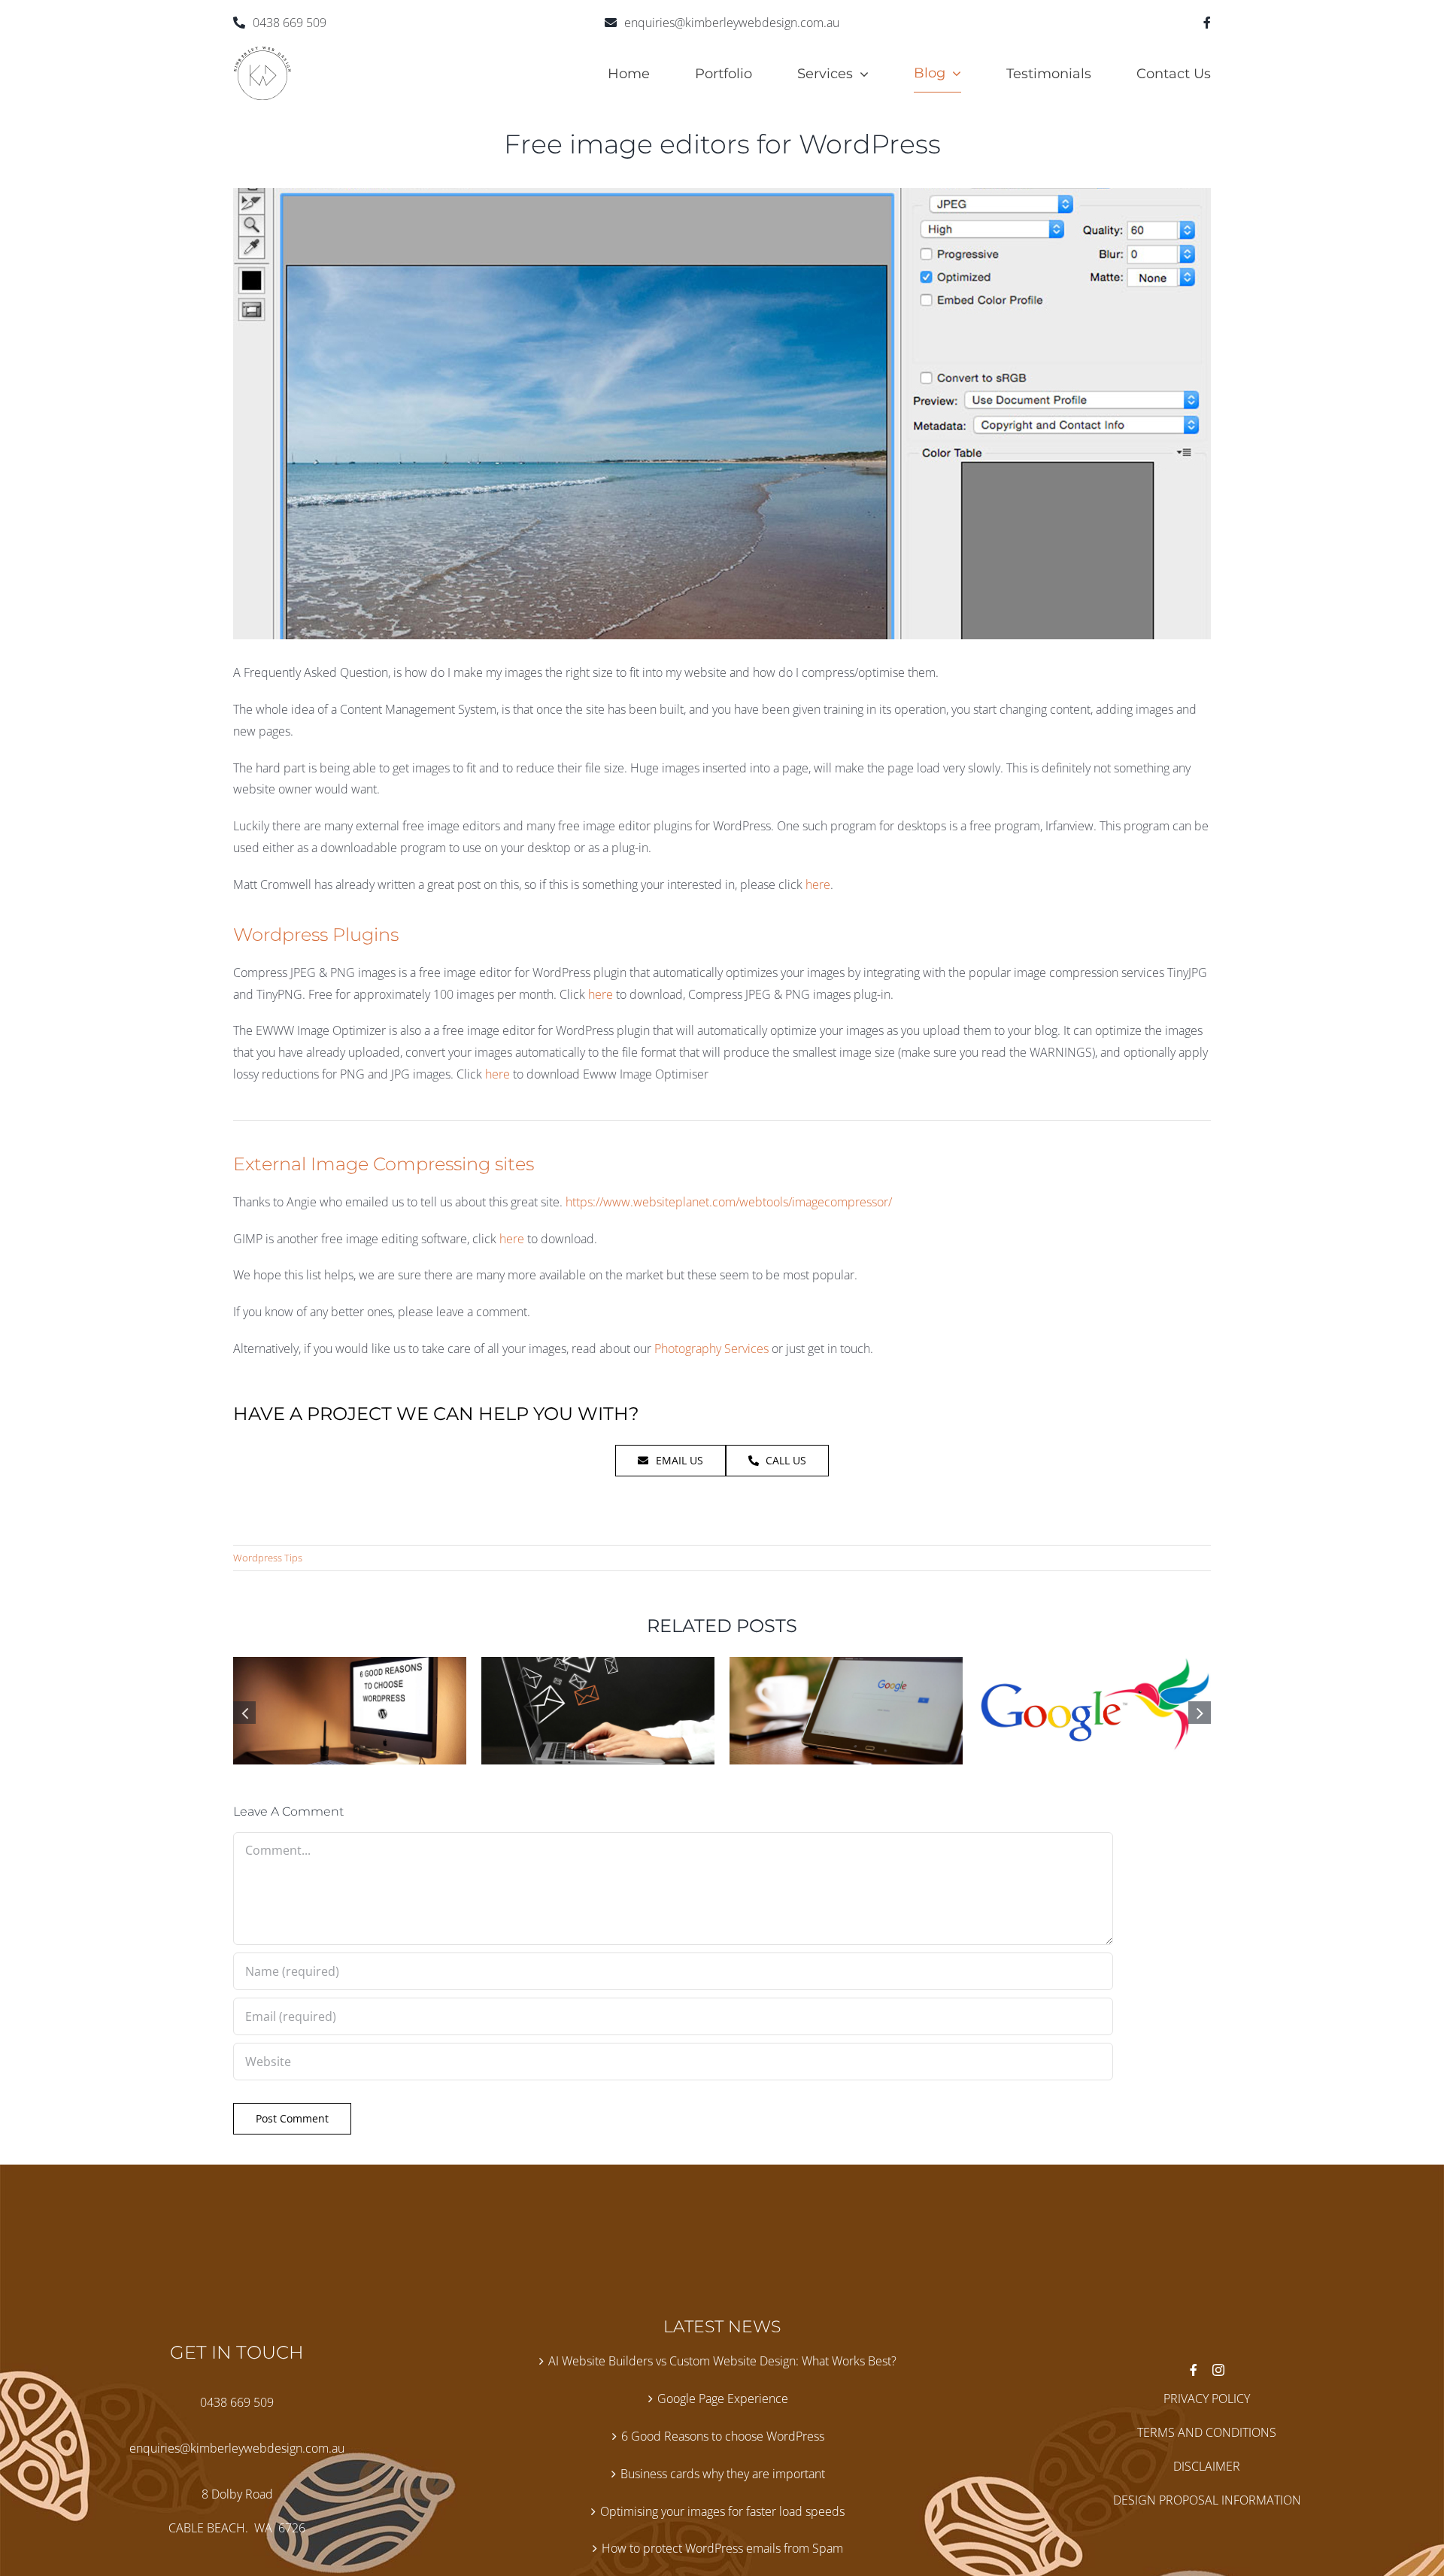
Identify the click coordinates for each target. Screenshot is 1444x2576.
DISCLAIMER (1207, 2466)
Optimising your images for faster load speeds (722, 2511)
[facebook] (1207, 23)
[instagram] (1218, 2370)
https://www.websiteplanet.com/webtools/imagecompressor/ (729, 1202)
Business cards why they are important (723, 2474)
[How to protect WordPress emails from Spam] (598, 1665)
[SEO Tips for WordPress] (846, 1665)
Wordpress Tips (268, 1558)
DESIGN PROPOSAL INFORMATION (1207, 2500)
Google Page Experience (723, 2399)
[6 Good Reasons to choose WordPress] (350, 1665)
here (818, 884)
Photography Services (711, 1349)
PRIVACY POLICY (1207, 2399)
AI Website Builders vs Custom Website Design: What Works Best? (722, 2361)
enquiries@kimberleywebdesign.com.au (732, 23)
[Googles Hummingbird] (1094, 1665)
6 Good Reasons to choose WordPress (723, 2436)
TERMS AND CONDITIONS (1207, 2432)
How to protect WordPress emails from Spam (722, 2548)
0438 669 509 (290, 23)
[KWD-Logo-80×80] (262, 52)
